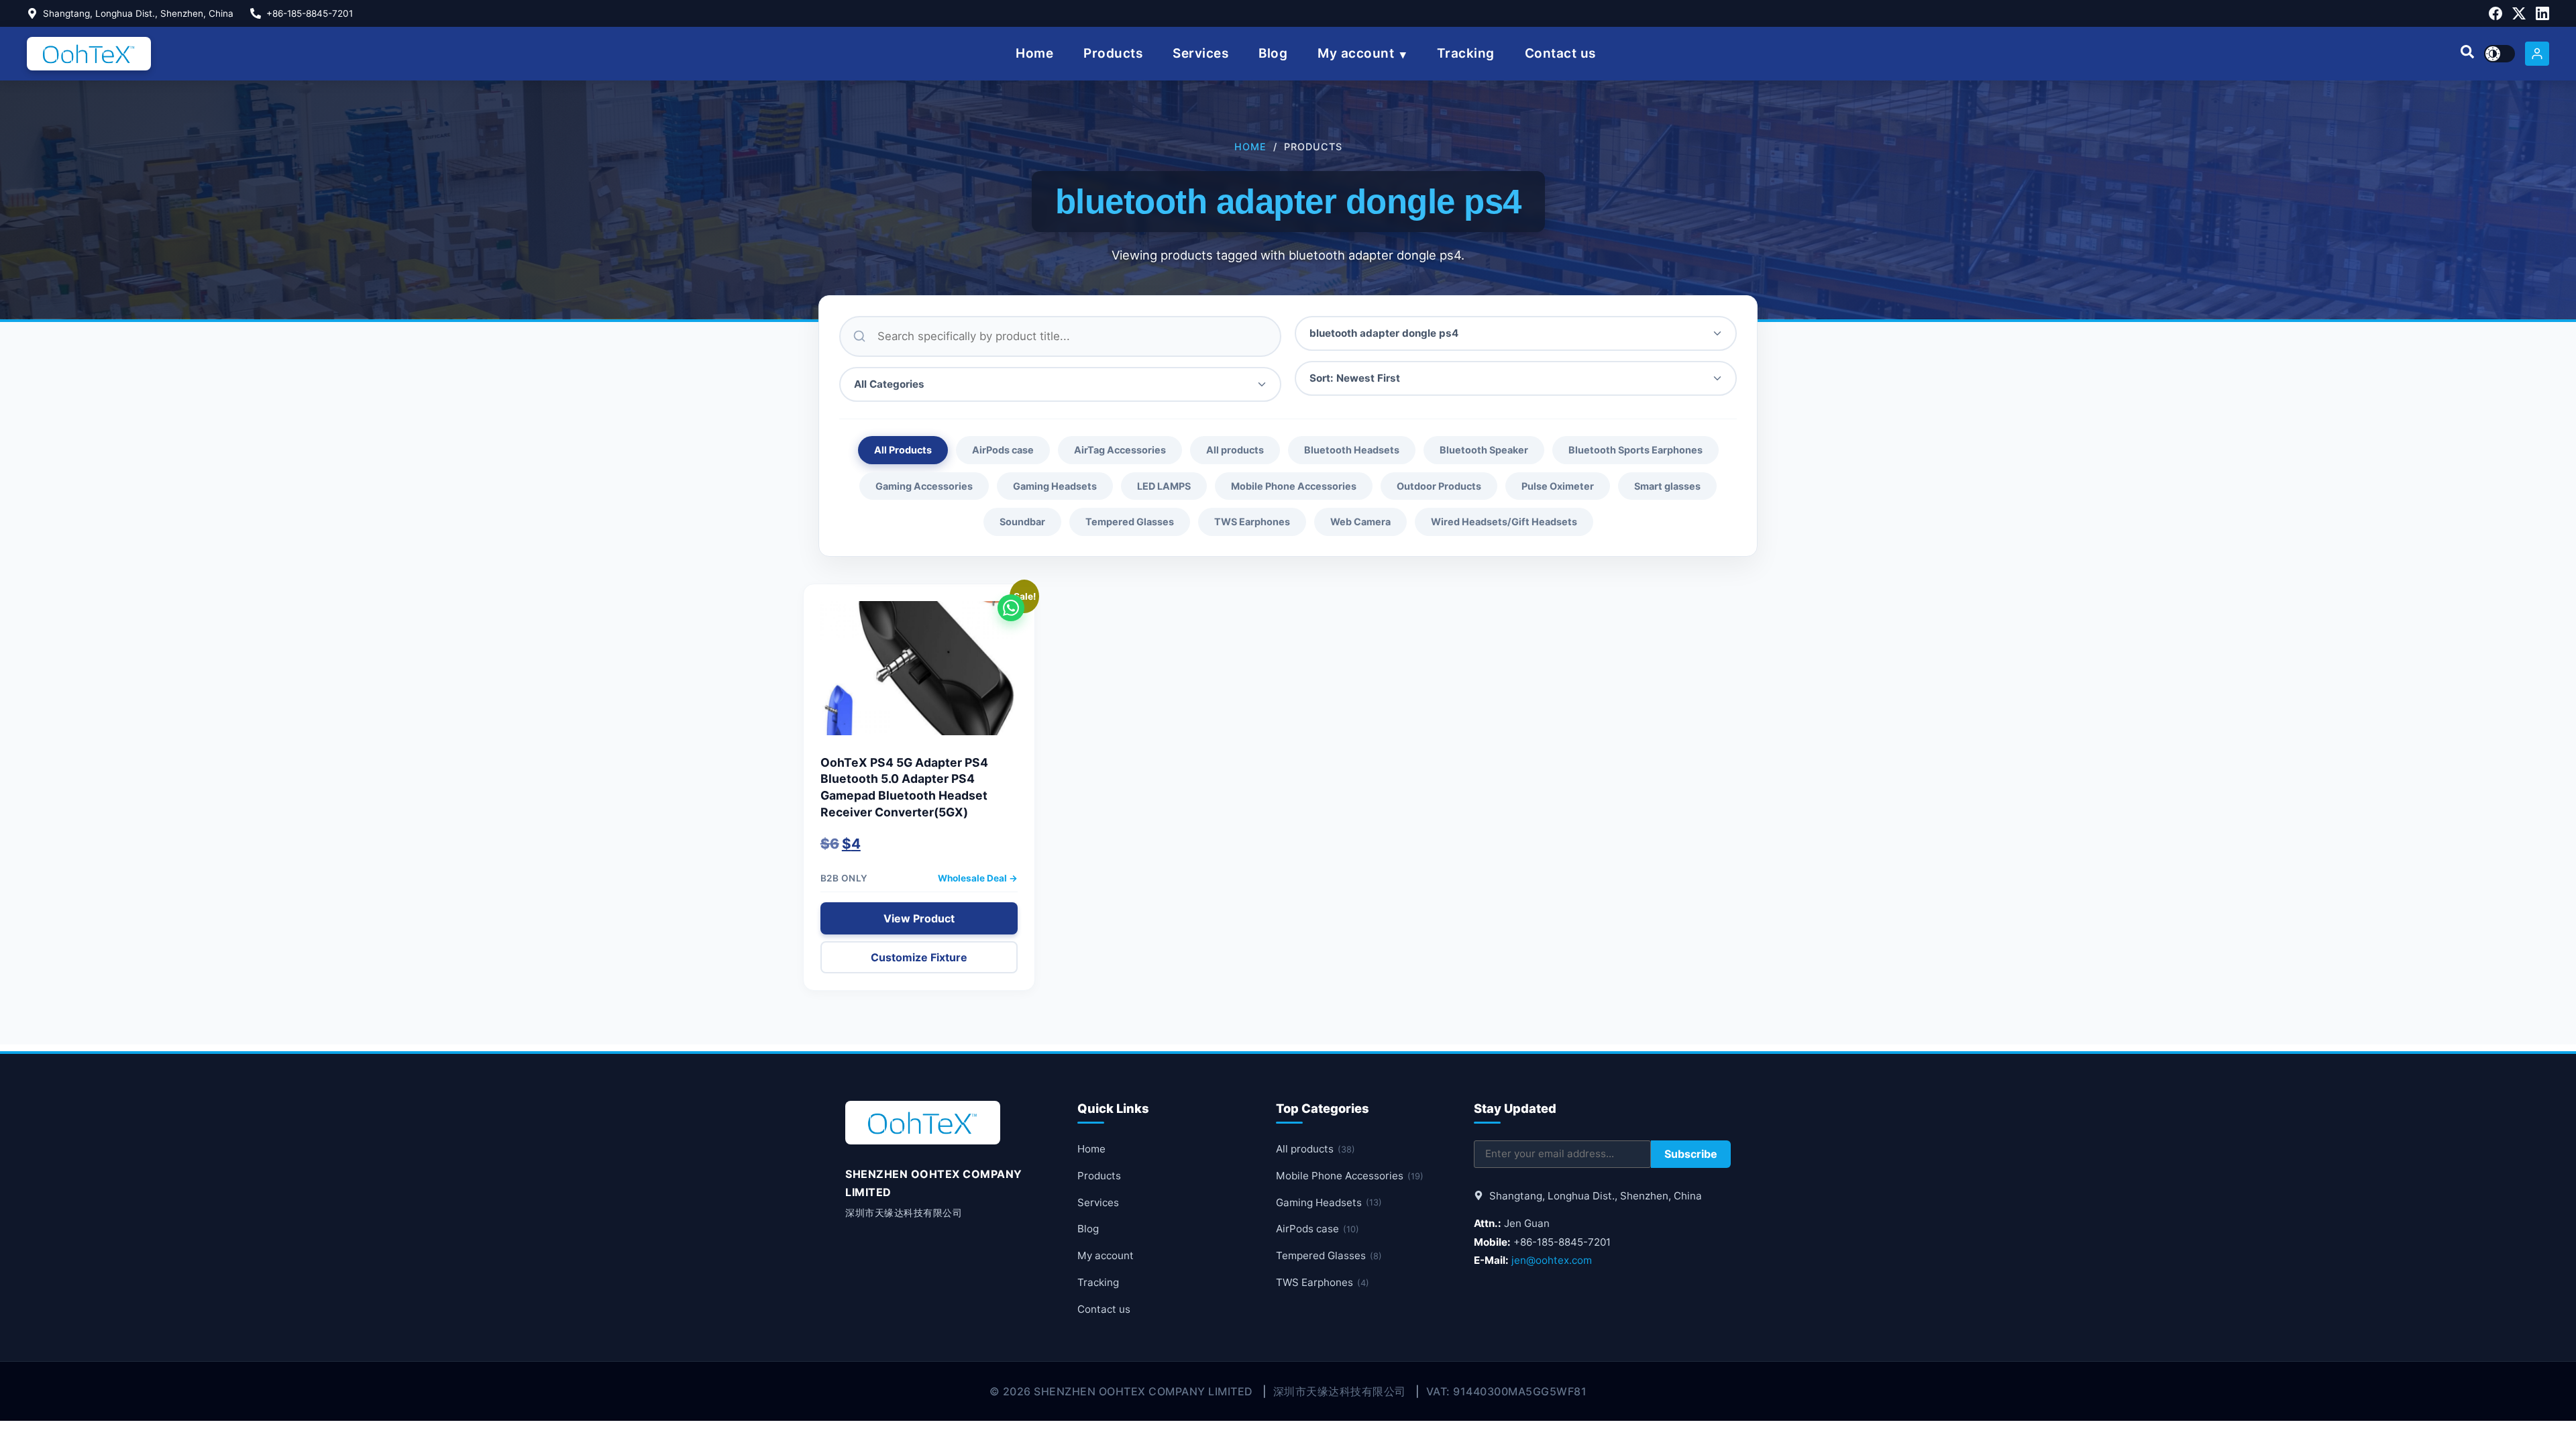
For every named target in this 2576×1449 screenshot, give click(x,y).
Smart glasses (1667, 486)
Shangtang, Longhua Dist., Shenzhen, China (138, 13)
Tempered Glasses (1130, 522)
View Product (919, 918)
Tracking (1466, 53)
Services (1200, 53)
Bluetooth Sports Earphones (1635, 450)
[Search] (2467, 54)
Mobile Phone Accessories (1294, 486)
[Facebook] (2495, 13)
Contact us (1560, 53)
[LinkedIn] (2542, 13)
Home (1034, 53)
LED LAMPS (1164, 486)
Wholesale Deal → (978, 878)
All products (1235, 450)
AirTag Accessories (1120, 450)
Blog (1273, 53)
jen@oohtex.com (1552, 1260)
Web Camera (1360, 522)
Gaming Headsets (1055, 486)
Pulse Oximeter (1558, 486)
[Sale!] (919, 675)
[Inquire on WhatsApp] (1011, 608)
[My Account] (2537, 54)
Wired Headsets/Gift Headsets (1504, 522)
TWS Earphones (1252, 522)
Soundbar (1022, 522)
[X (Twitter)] (2519, 13)
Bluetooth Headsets (1352, 450)
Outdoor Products (1439, 486)
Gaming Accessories (924, 486)
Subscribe (1691, 1154)
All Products (903, 450)
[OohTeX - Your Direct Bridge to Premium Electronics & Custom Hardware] (89, 54)
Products (1113, 53)
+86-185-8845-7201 (310, 13)
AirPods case (1003, 450)
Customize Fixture (919, 957)
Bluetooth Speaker (1484, 450)
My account (1356, 53)
